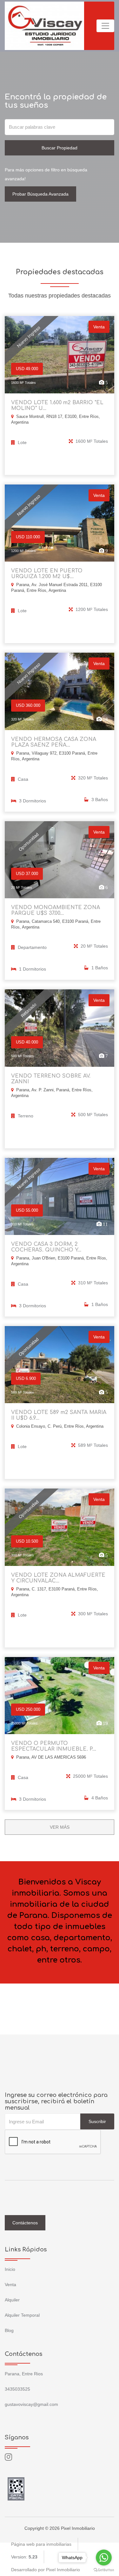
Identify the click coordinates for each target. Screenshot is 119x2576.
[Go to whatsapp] (104, 2558)
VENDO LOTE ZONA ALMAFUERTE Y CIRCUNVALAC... (58, 1578)
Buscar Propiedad (60, 148)
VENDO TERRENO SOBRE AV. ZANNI (51, 1079)
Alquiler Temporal (22, 2315)
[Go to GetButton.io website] (104, 2570)
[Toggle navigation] (105, 26)
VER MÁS (60, 1827)
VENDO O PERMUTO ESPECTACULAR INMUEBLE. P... (54, 1746)
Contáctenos (25, 2223)
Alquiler (12, 2300)
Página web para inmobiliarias (41, 2544)
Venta (10, 2285)
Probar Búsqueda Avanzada (40, 194)
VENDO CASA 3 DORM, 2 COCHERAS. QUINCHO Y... (46, 1247)
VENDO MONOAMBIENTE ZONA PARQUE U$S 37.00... (56, 910)
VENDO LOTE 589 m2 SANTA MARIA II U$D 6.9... (59, 1415)
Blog (9, 2330)
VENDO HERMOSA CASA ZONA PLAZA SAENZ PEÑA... (54, 742)
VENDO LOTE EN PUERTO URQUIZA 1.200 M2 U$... (47, 574)
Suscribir (97, 2121)
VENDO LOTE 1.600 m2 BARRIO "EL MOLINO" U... (57, 405)
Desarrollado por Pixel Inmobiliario (46, 2570)
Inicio (10, 2269)
